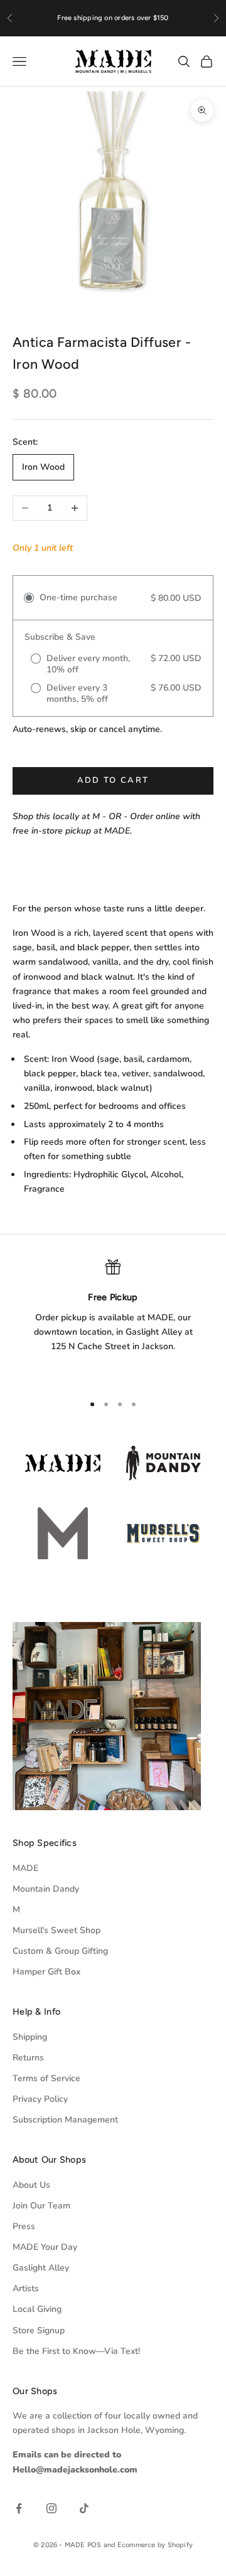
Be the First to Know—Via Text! (76, 2351)
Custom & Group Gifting (60, 1951)
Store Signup (39, 2330)
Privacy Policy (40, 2099)
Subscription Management (65, 2120)
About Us (31, 2185)
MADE (25, 1868)
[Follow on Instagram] (51, 2508)
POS (94, 2545)
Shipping (30, 2037)
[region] (113, 1321)
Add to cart (113, 780)
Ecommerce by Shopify (155, 2545)
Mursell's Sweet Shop (56, 1930)
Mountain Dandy (46, 1889)
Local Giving (37, 2309)
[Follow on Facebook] (19, 2508)
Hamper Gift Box (46, 1972)
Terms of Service (46, 2078)
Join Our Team (41, 2206)
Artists (26, 2288)
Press (24, 2226)
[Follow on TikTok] (84, 2508)
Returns (28, 2058)
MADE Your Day (45, 2247)
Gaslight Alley (41, 2268)
